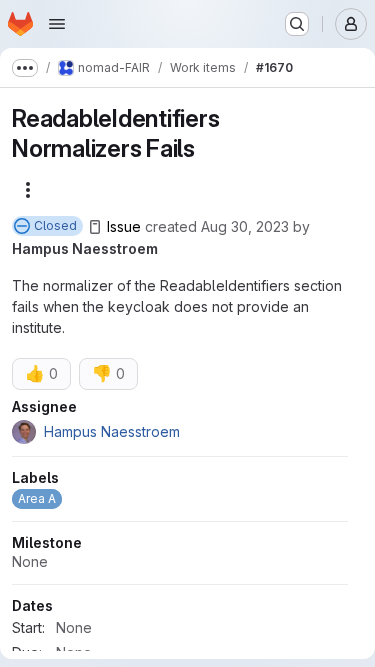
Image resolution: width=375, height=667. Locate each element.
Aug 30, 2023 (245, 226)
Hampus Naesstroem (85, 248)
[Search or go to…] (297, 24)
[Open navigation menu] (57, 24)
